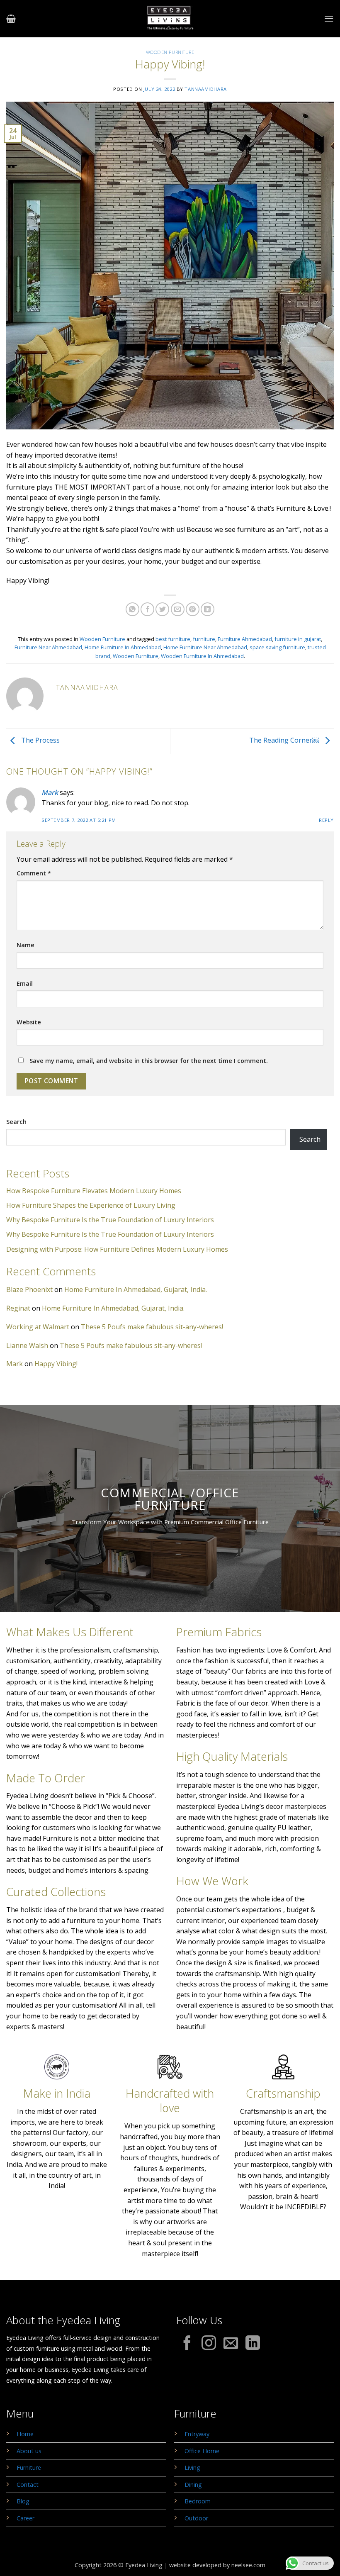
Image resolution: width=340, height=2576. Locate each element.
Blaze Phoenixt (29, 1289)
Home (25, 2434)
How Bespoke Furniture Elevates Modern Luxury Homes (94, 1191)
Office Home (202, 2451)
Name (25, 945)
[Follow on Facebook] (187, 2344)
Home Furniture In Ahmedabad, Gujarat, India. (136, 1289)
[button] (11, 19)
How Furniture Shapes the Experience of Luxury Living (91, 1205)
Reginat (18, 1308)
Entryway (197, 2434)
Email (25, 983)
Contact (28, 2485)
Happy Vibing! (56, 1364)
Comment (34, 873)
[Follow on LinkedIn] (253, 2344)
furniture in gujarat (298, 639)
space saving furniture (277, 647)
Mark (50, 792)
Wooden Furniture (170, 52)
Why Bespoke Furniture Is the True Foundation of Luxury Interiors (110, 1220)
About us (29, 2451)
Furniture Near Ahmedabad (48, 647)
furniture (204, 639)
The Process (40, 741)
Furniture (29, 2468)
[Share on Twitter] (162, 609)
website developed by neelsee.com (217, 2565)
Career (25, 2518)
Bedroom (198, 2501)
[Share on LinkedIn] (208, 609)
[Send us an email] (231, 2344)
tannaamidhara (205, 89)
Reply (326, 820)
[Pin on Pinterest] (193, 609)
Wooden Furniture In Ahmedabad (202, 656)
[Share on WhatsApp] (132, 609)
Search (16, 1122)
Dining (193, 2485)
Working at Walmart (38, 1327)
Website (29, 1022)
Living (192, 2468)
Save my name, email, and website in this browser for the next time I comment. (149, 1061)
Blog (23, 2501)
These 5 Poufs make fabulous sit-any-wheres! (152, 1327)
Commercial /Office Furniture (170, 1499)
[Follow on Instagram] (209, 2344)
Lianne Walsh (27, 1345)
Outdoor (196, 2518)
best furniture (173, 639)
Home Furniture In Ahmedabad (123, 647)
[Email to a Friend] (178, 609)
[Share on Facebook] (147, 609)
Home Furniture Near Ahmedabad (205, 647)
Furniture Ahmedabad (245, 639)
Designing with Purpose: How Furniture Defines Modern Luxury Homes (117, 1249)
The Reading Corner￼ (285, 741)
